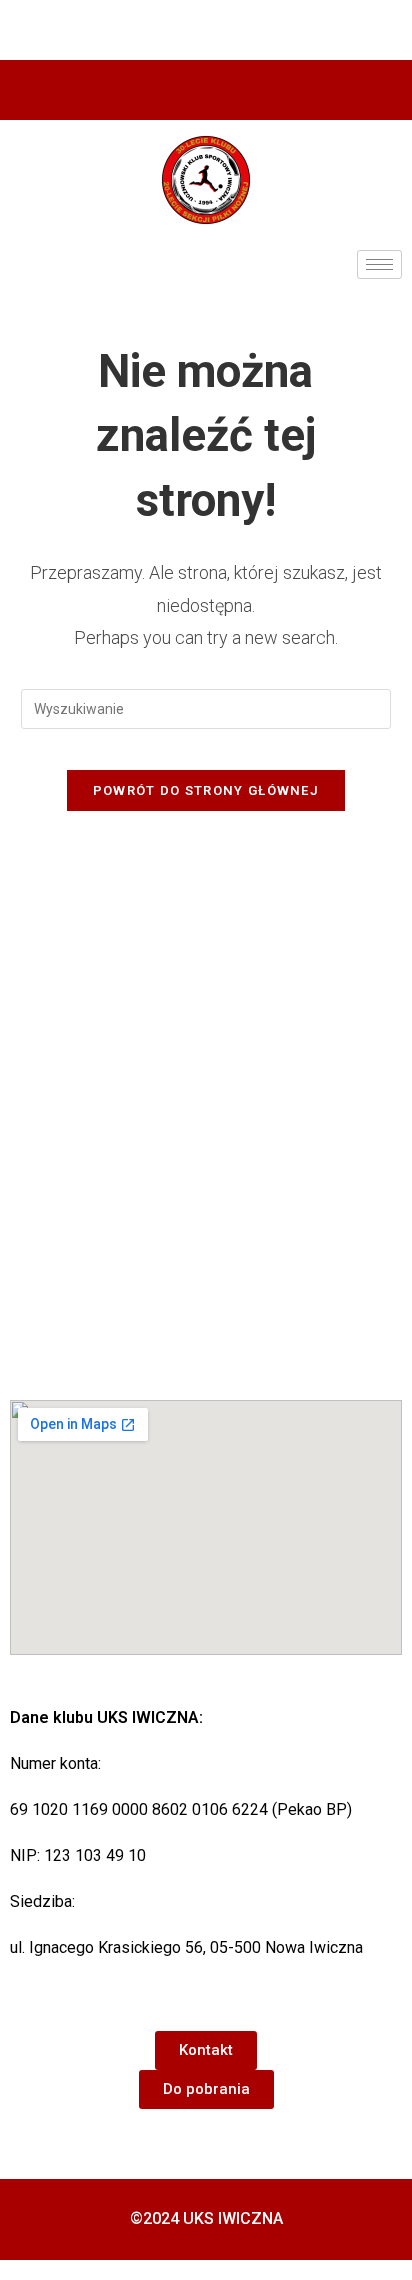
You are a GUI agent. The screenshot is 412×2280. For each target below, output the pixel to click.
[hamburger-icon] (379, 264)
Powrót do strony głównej (206, 790)
